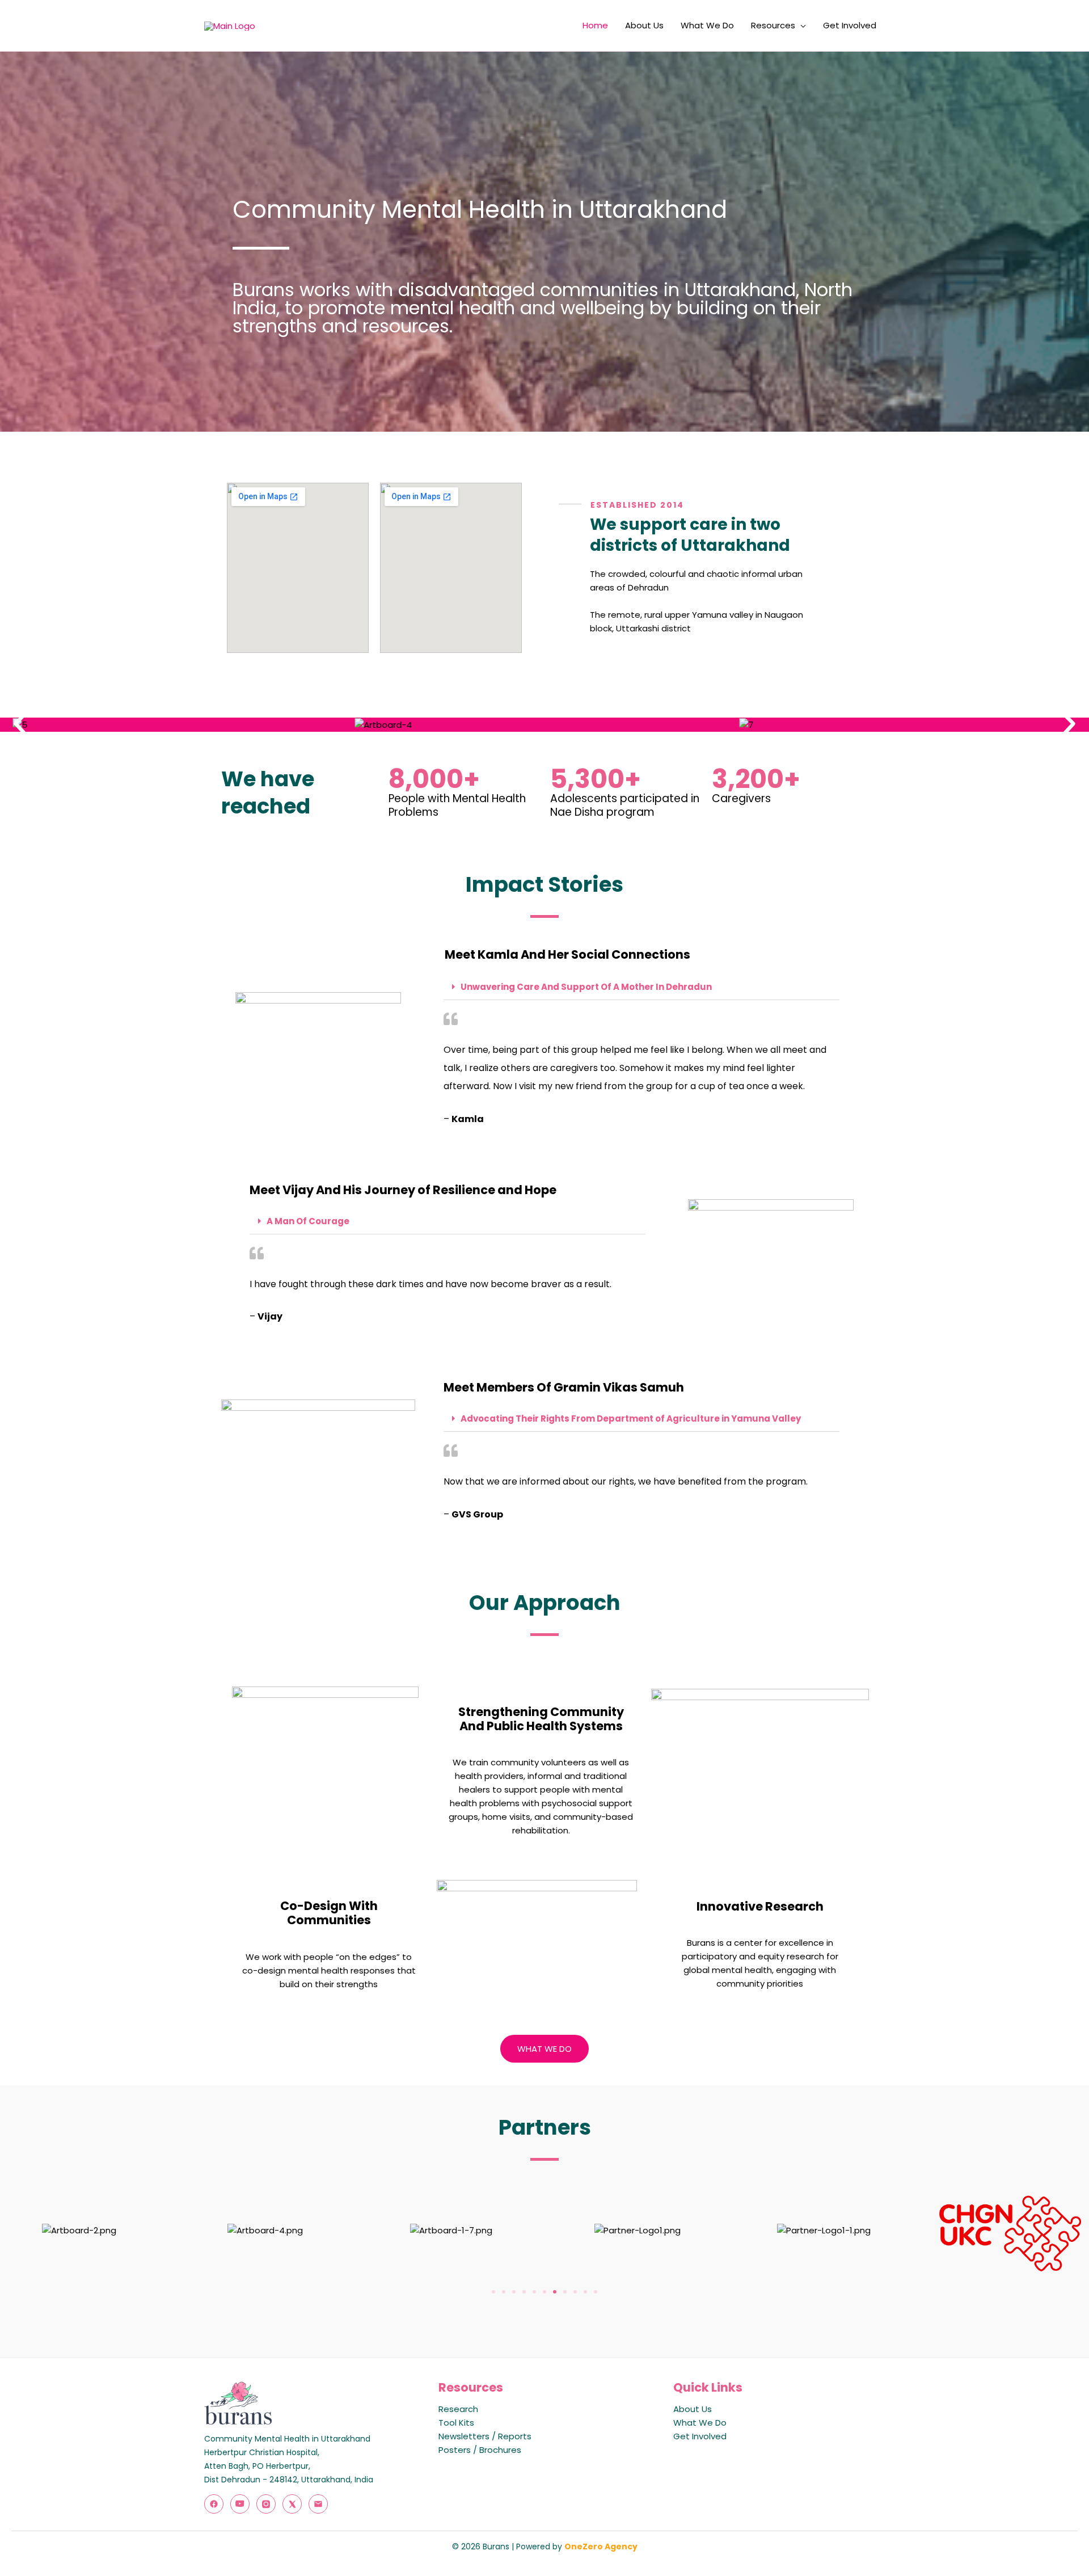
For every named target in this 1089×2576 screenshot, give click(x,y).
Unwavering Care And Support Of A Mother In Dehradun (586, 987)
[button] (20, 724)
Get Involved (850, 25)
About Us (644, 25)
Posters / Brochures (480, 2450)
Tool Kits (456, 2423)
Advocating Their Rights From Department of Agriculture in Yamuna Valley (631, 1418)
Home (595, 25)
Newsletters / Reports (485, 2436)
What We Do (707, 25)
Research (458, 2409)
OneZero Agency (601, 2547)
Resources (773, 25)
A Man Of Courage (308, 1221)
